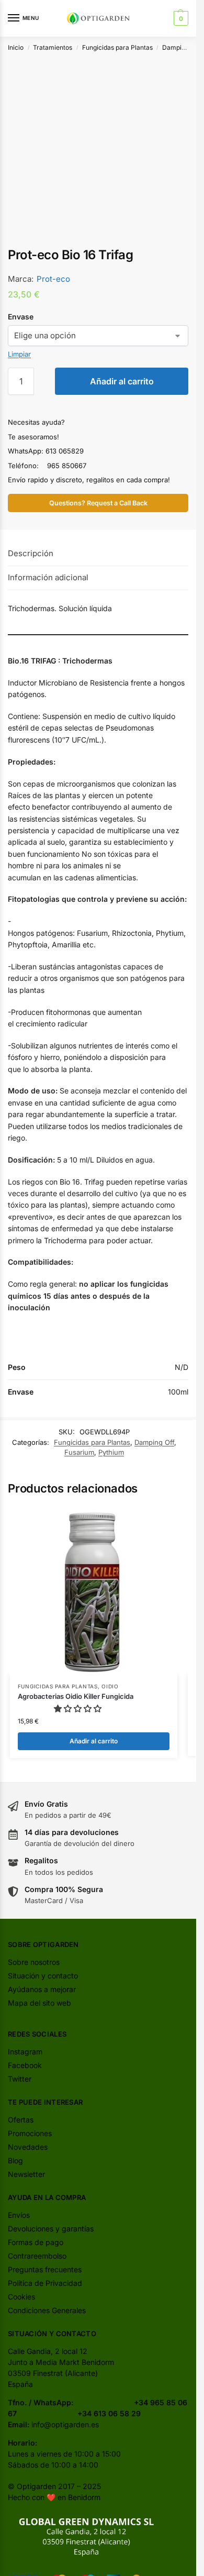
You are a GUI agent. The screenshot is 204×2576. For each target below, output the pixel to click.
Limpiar (19, 354)
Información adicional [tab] (48, 577)
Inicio (16, 47)
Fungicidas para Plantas (117, 47)
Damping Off (181, 47)
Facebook (25, 2065)
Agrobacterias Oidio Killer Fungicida (76, 1696)
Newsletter (26, 2174)
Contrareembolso (37, 2256)
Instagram (25, 2052)
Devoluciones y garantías (51, 2229)
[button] (180, 18)
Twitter (20, 2079)
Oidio (110, 1686)
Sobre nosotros (34, 1962)
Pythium (111, 1452)
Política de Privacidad (45, 2283)
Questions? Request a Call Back (98, 503)
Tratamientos (53, 47)
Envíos (19, 2215)
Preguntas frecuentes (45, 2269)
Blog (15, 2160)
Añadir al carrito (122, 381)
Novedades (28, 2147)
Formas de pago (36, 2242)
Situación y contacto (43, 1976)
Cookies (21, 2297)
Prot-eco (53, 279)
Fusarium (79, 1452)
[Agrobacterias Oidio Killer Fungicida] (94, 1591)
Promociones (30, 2133)
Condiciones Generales (47, 2310)
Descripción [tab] (31, 553)
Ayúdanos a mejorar (42, 1989)
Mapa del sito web (39, 2003)
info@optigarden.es (65, 2424)
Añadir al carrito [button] (94, 1741)
